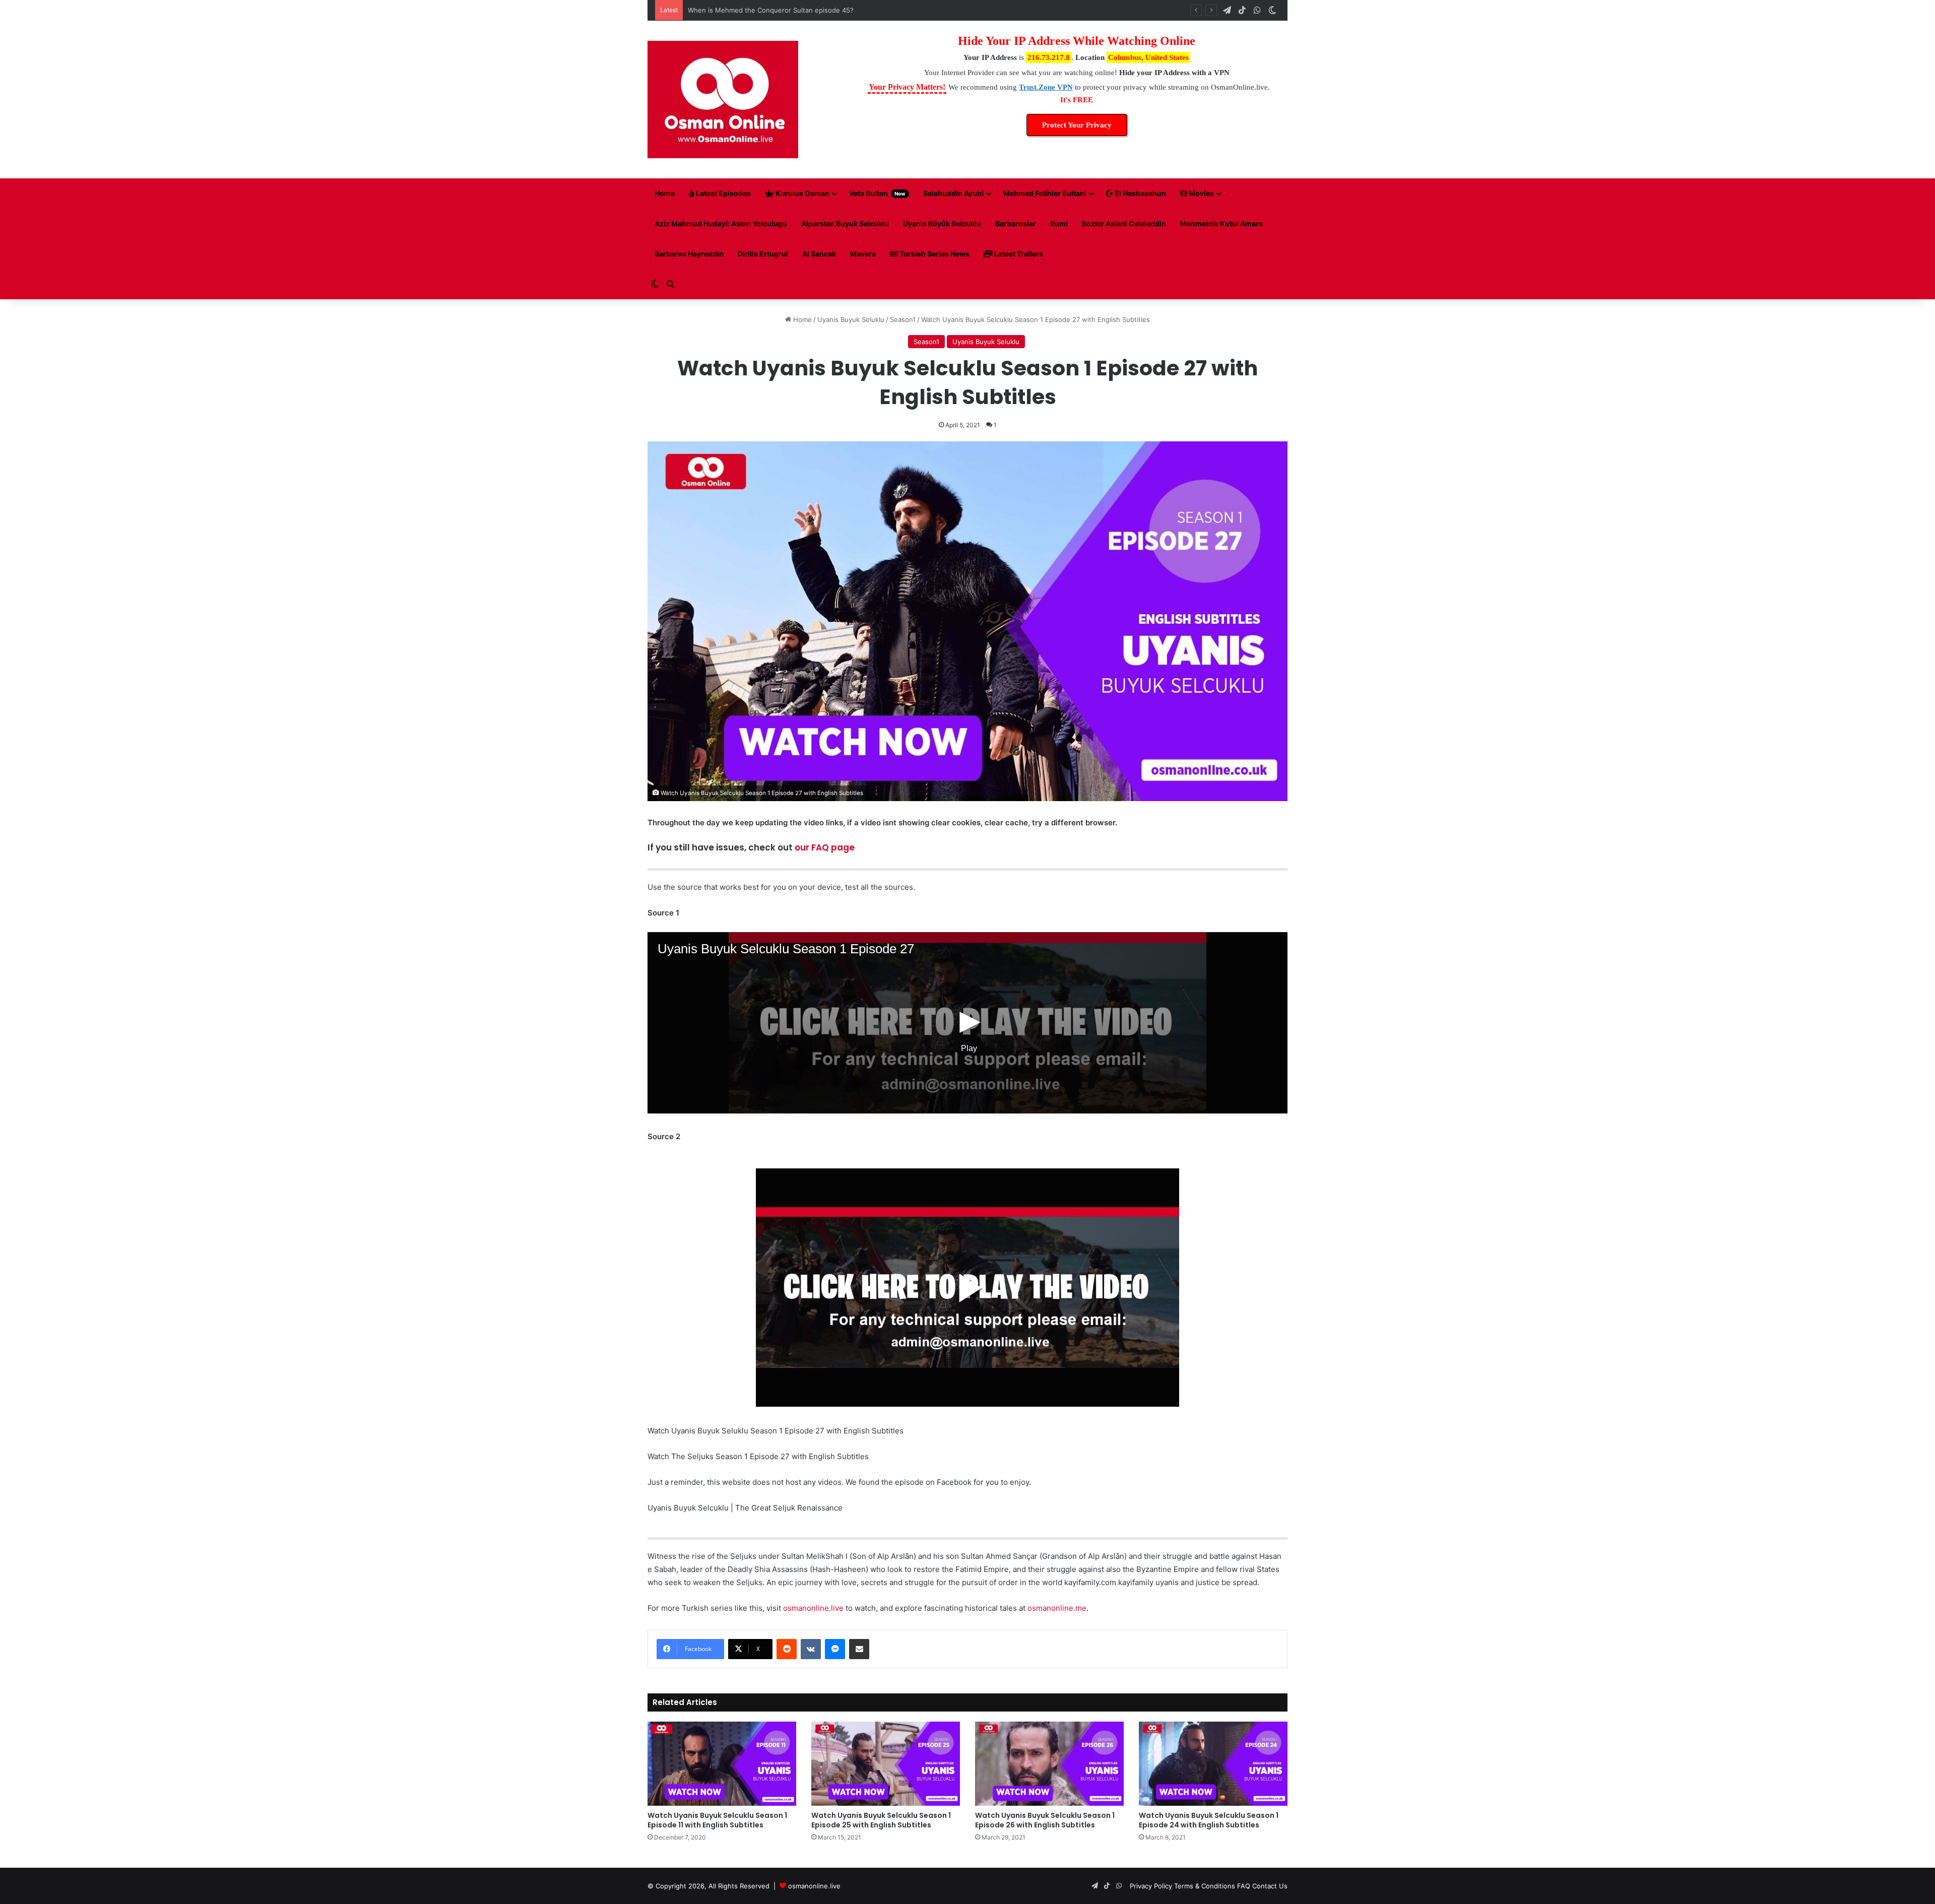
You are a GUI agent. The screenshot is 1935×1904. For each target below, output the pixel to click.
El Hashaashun (1140, 193)
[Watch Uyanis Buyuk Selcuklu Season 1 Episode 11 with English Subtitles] (722, 1763)
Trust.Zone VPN (1046, 87)
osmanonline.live (813, 1608)
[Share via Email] (859, 1649)
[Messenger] (835, 1649)
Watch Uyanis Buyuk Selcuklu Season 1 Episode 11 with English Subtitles (717, 1820)
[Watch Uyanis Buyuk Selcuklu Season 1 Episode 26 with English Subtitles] (1049, 1763)
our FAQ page (825, 847)
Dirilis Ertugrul (763, 254)
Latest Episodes (723, 193)
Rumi (1059, 223)
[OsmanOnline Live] (723, 100)
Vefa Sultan (877, 193)
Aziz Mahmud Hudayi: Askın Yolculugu (721, 223)
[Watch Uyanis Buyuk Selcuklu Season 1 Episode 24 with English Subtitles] (1213, 1763)
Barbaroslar (1016, 223)
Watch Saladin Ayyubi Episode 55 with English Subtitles (775, 10)
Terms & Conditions (1205, 1886)
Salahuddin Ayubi (953, 193)
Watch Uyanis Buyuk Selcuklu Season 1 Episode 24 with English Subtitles (1209, 1820)
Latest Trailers (1018, 254)
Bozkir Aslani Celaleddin (1124, 223)
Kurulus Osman (802, 193)
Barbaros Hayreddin (689, 254)
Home (665, 193)
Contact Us (1270, 1886)
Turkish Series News (934, 254)
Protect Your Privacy (1077, 125)
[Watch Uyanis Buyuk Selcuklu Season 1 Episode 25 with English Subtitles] (886, 1763)
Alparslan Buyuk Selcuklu (845, 223)
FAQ (1244, 1886)
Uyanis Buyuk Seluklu (851, 319)
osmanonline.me (1057, 1608)
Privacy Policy (1151, 1886)
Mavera (863, 254)
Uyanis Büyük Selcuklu (942, 223)
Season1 (903, 319)
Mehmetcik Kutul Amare (1221, 223)
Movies (1201, 193)
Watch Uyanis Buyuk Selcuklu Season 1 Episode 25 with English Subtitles (881, 1820)
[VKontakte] (811, 1649)
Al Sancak (819, 254)
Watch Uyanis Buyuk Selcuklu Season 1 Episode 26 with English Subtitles (1045, 1820)
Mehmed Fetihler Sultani (1045, 193)
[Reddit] (787, 1649)
